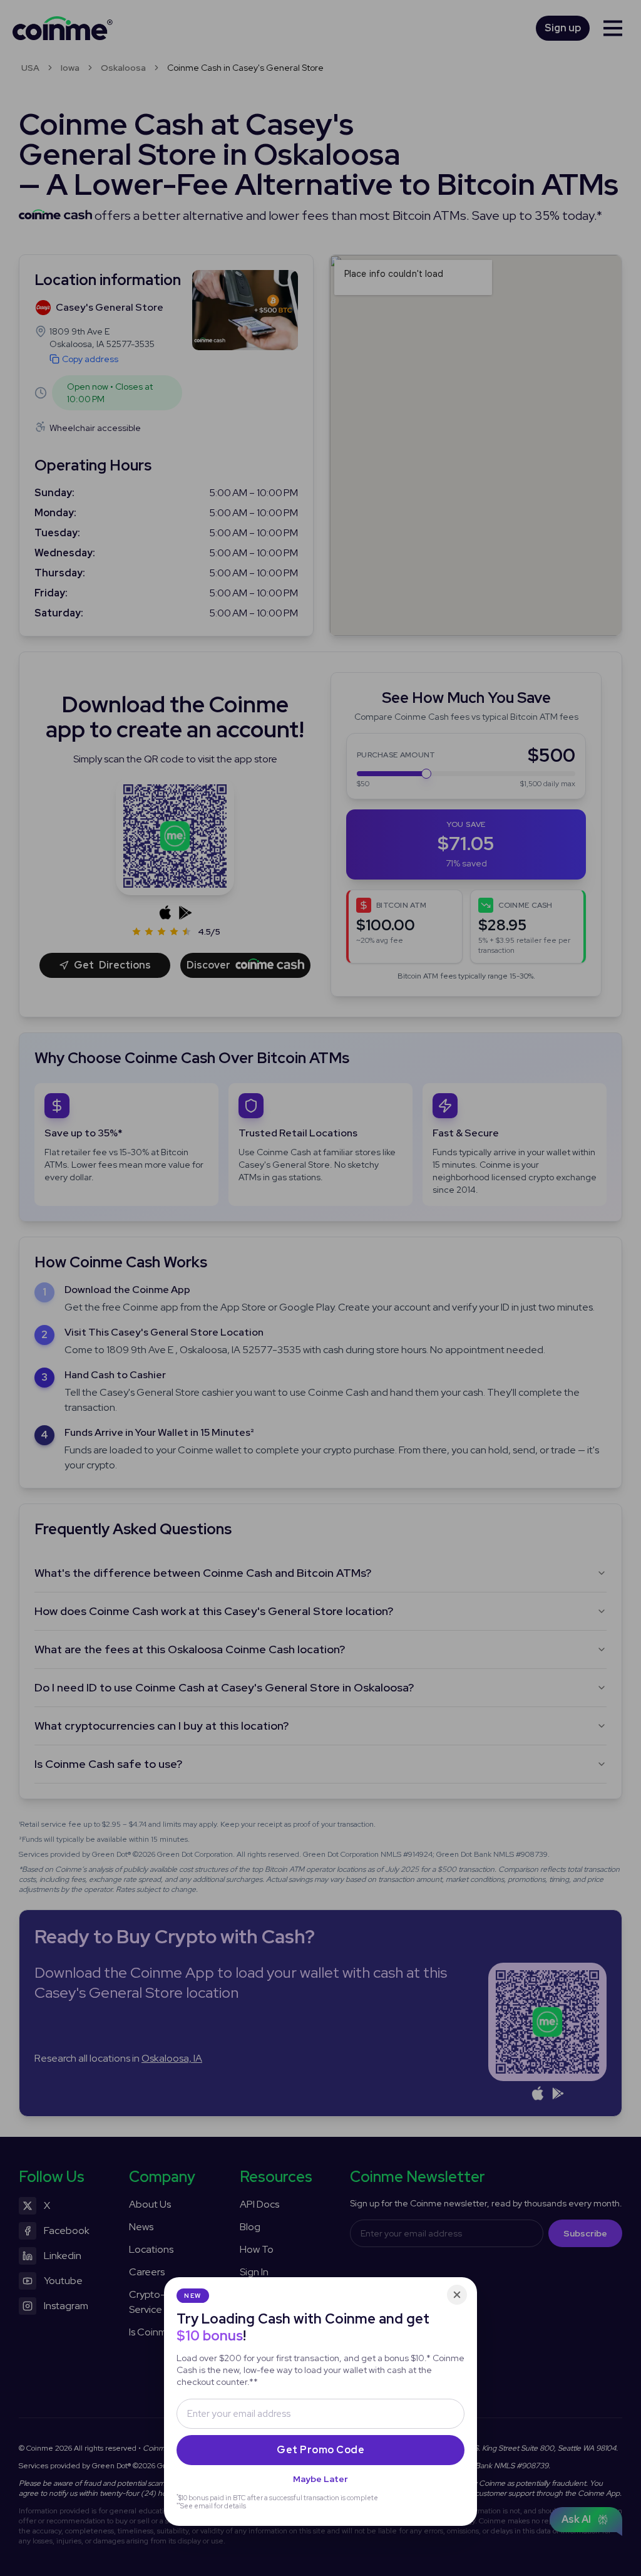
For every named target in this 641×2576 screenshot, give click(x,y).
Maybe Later (320, 2479)
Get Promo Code (320, 2450)
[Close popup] (457, 2295)
